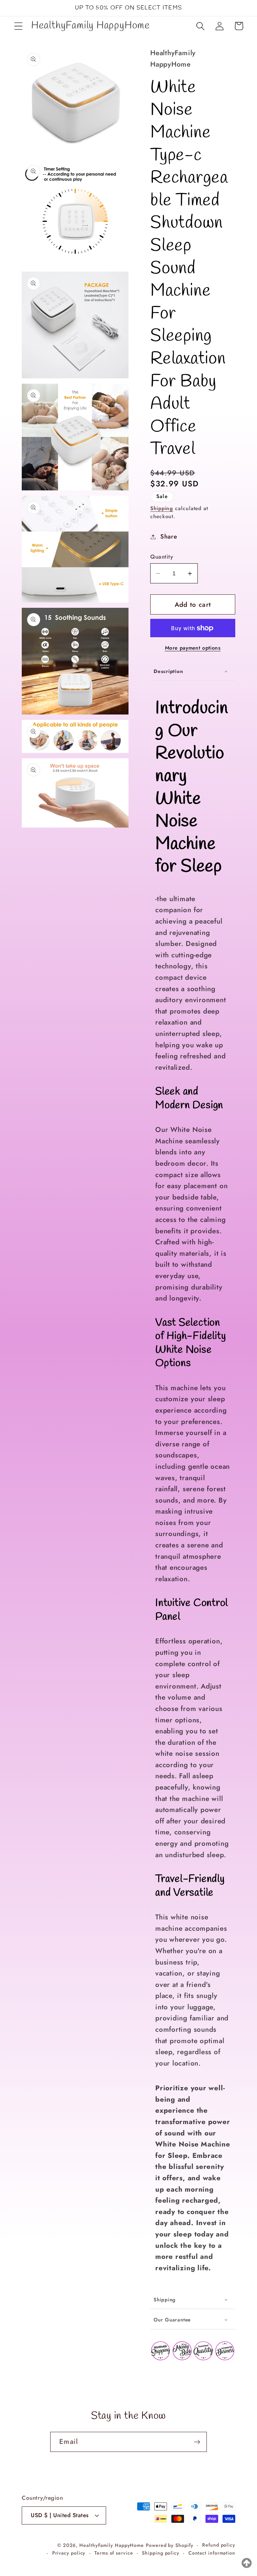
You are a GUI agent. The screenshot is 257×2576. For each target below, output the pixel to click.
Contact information (212, 2553)
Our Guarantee (172, 2320)
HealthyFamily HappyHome (112, 2545)
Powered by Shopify (169, 2545)
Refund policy (219, 2545)
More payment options (193, 648)
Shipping (162, 508)
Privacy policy (69, 2553)
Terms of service (114, 2553)
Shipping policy (161, 2553)
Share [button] (169, 537)
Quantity (162, 557)
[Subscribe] (197, 2442)
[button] (18, 26)
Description (168, 671)
